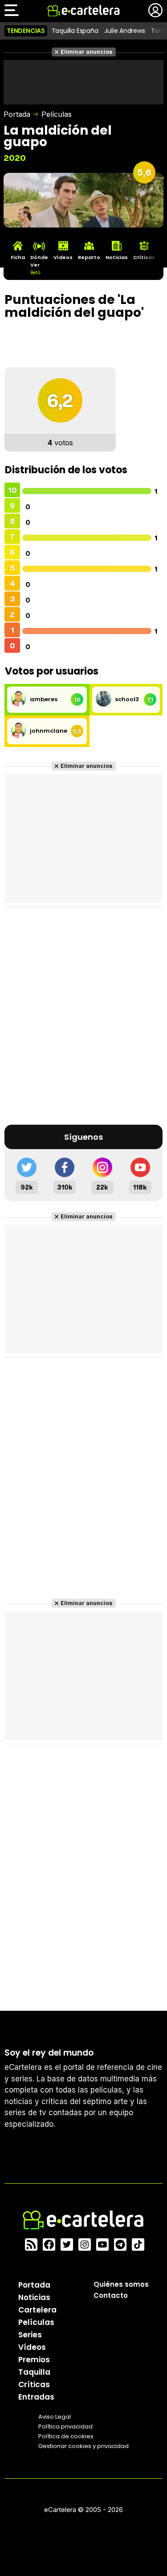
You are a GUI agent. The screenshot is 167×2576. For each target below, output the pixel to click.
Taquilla (34, 2372)
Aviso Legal (55, 2417)
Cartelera (37, 2310)
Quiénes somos (121, 2284)
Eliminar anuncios (87, 52)
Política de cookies (66, 2436)
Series (30, 2335)
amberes (44, 699)
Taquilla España (75, 31)
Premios (34, 2360)
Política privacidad (65, 2426)
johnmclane (49, 731)
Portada (17, 114)
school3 (127, 699)
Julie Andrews (124, 31)
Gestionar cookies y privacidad (83, 2446)
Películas (57, 114)
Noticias (34, 2297)
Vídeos (32, 2347)
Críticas (34, 2384)
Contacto (111, 2295)
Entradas (36, 2397)
